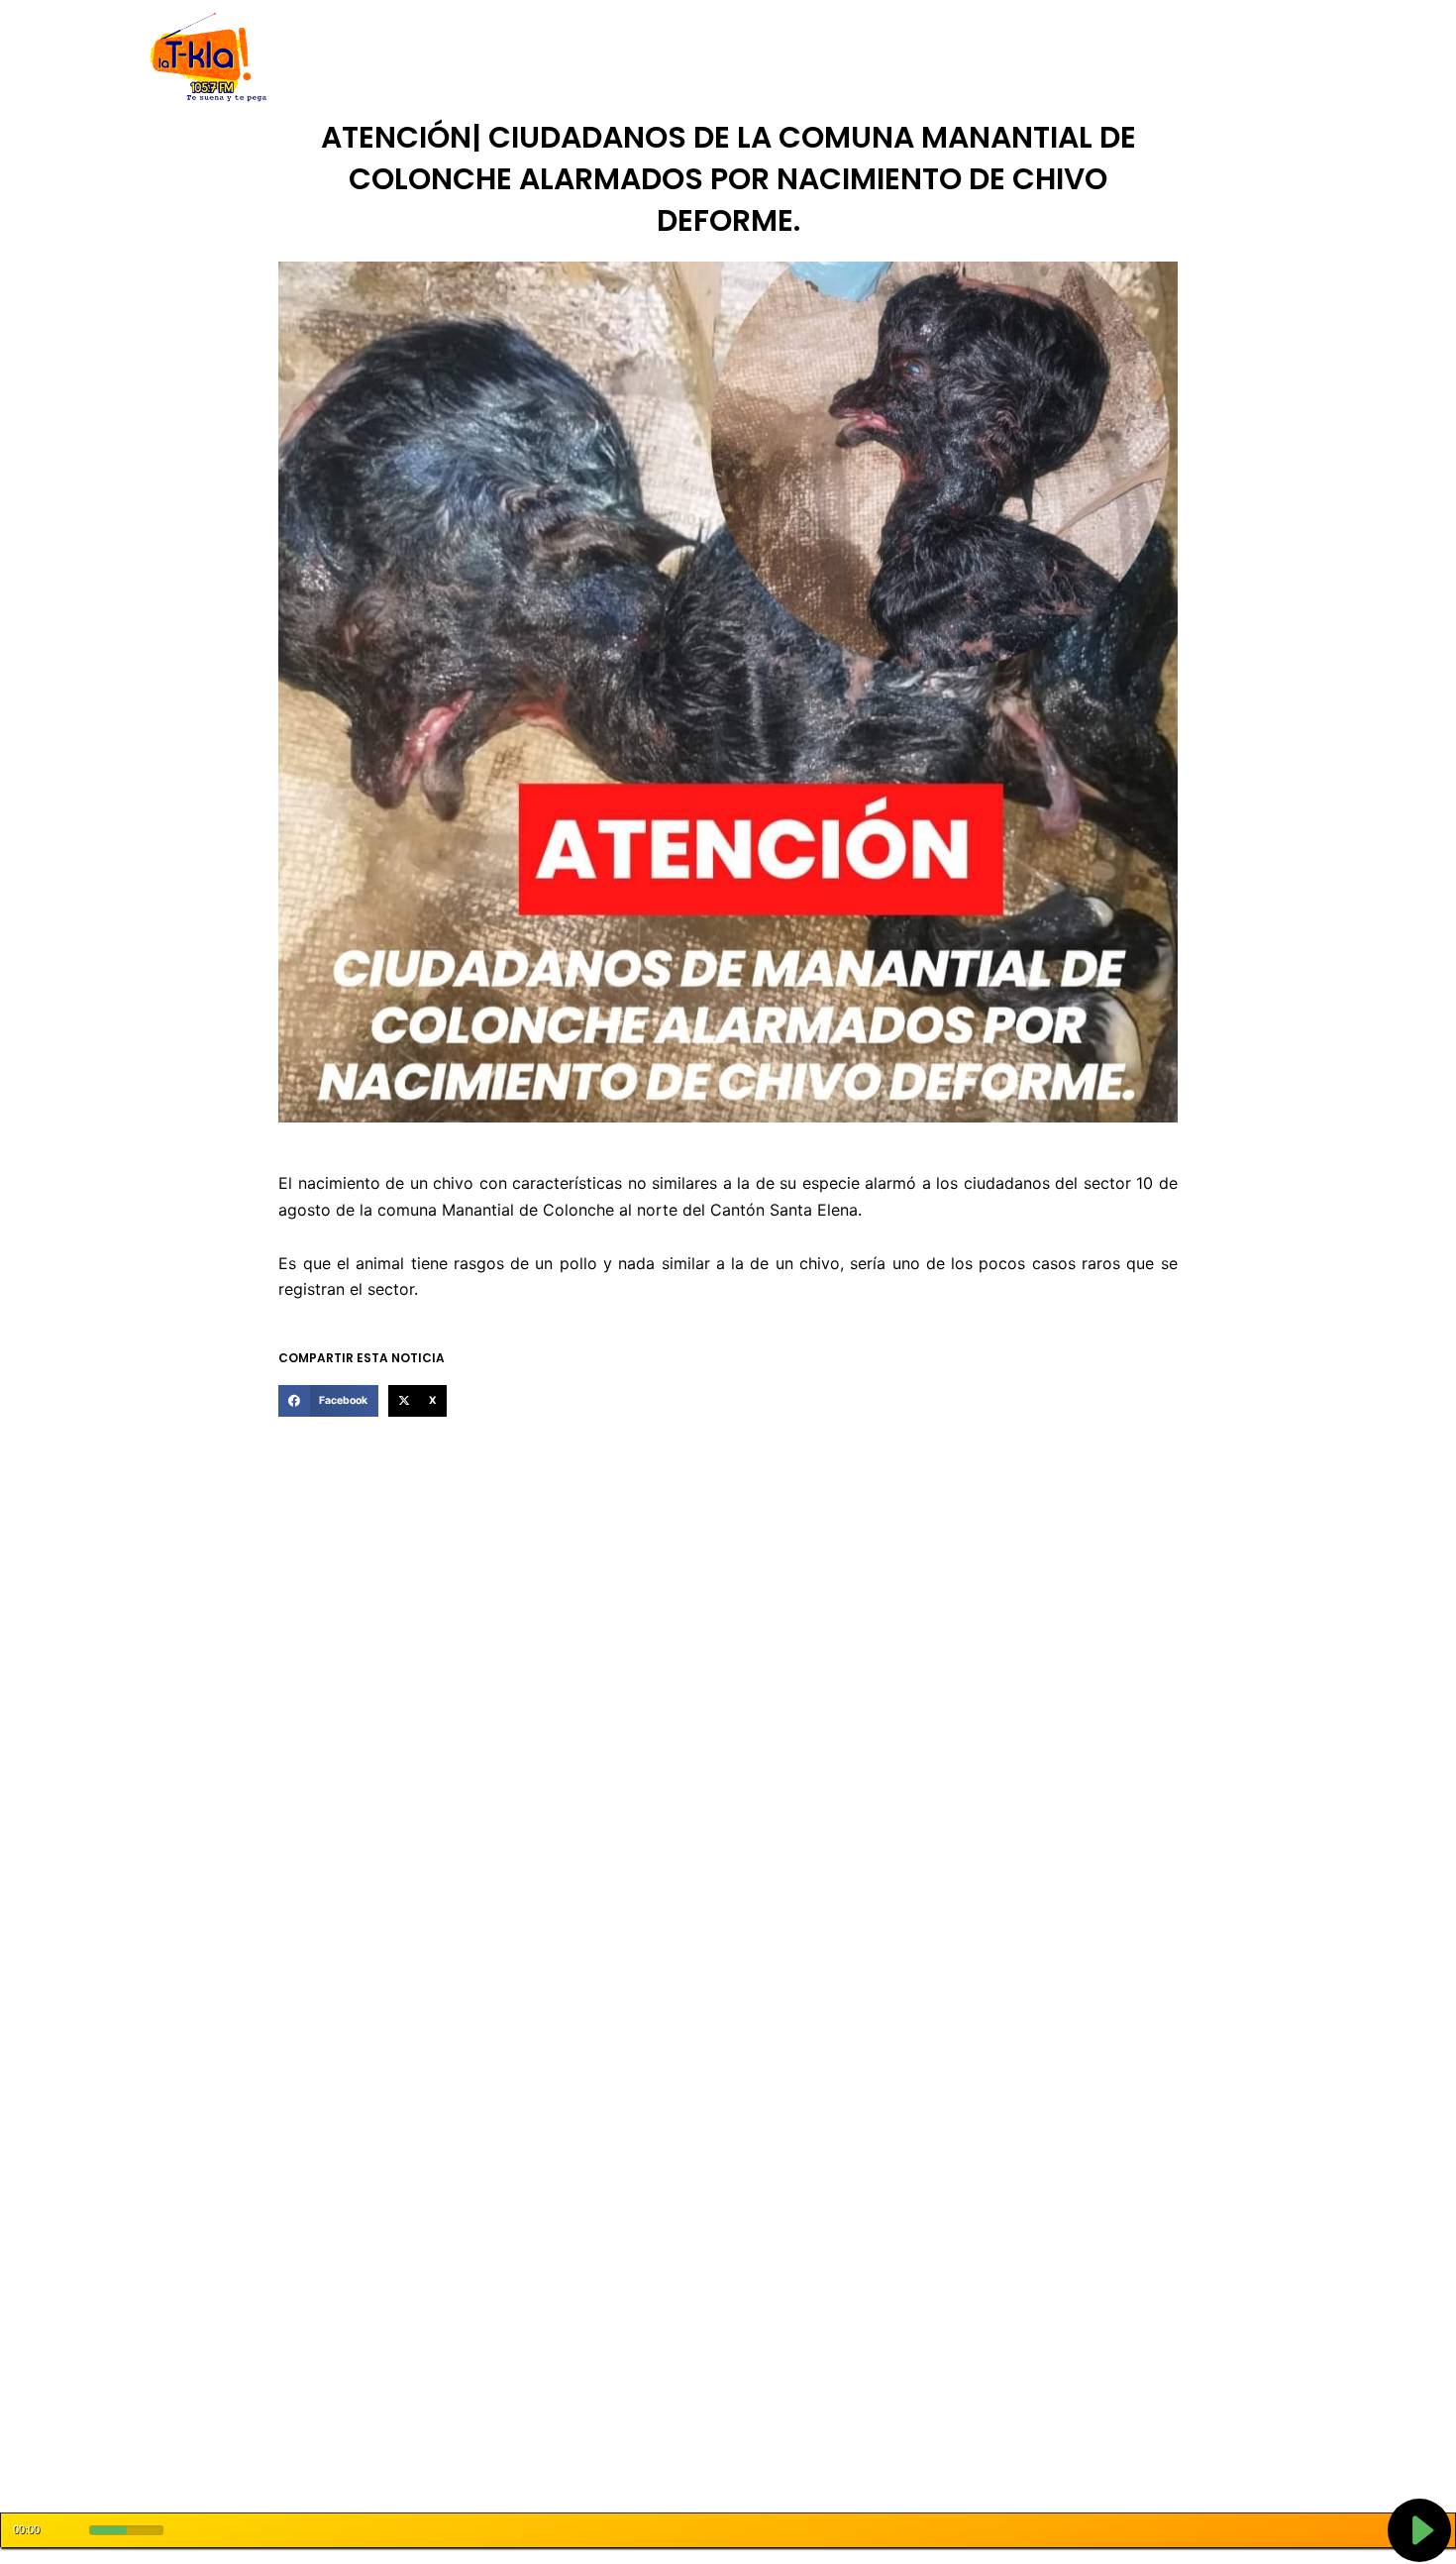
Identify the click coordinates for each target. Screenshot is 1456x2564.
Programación (822, 58)
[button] (328, 1401)
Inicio (362, 58)
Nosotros (429, 58)
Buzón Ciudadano (1039, 58)
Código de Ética (534, 58)
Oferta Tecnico (1170, 58)
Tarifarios (925, 58)
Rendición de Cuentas (679, 58)
